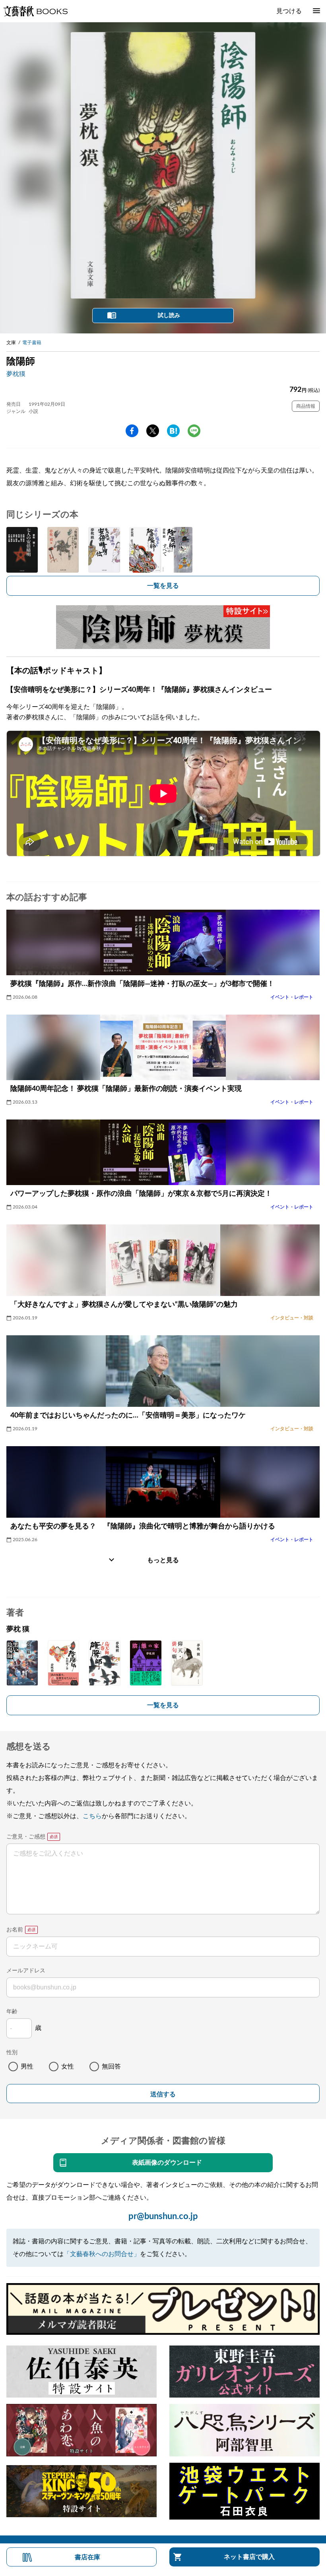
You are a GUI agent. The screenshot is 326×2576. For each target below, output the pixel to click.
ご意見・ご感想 (26, 1837)
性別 (12, 2053)
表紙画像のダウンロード (167, 2163)
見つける (289, 11)
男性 (27, 2067)
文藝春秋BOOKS (35, 11)
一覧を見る (163, 586)
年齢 (12, 2012)
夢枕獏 (16, 374)
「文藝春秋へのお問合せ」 (102, 2254)
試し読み (169, 316)
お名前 (15, 1930)
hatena (173, 431)
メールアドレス (26, 1971)
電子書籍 (32, 343)
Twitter (153, 431)
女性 (68, 2067)
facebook (132, 431)
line (194, 431)
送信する (163, 2094)
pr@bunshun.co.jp (163, 2216)
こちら (92, 1816)
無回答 (111, 2067)
